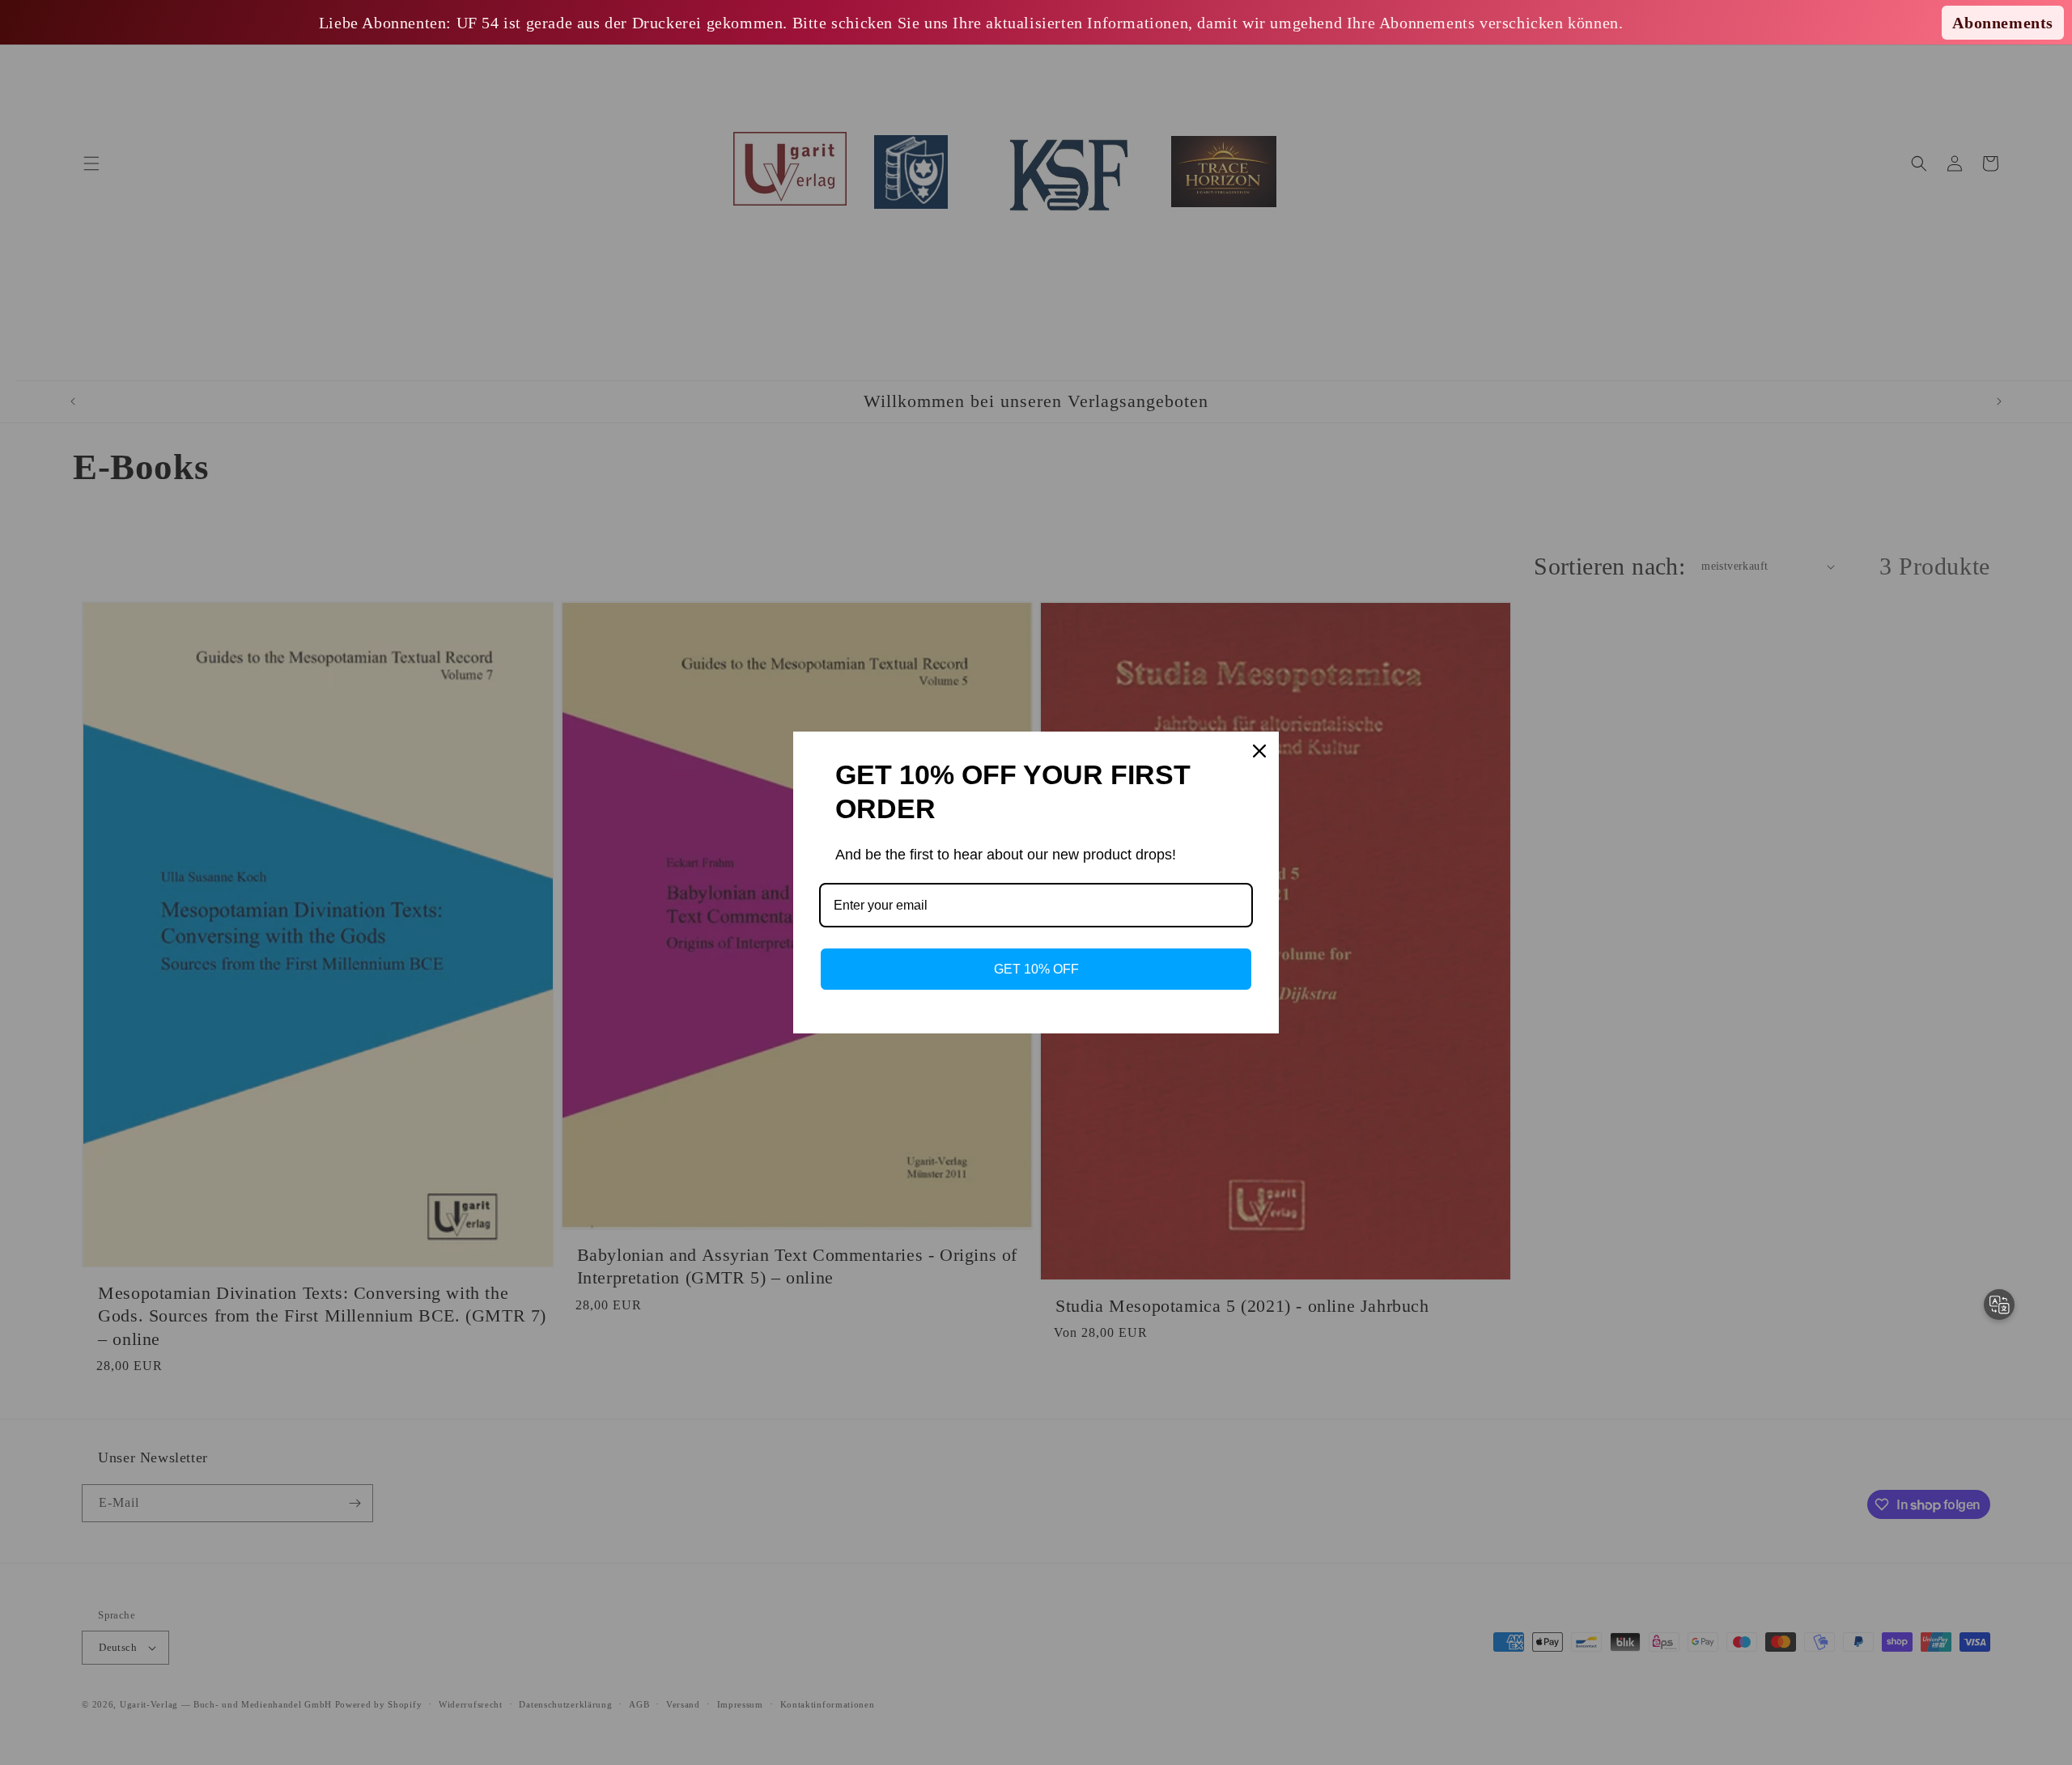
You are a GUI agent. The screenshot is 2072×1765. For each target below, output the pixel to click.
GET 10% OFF (1036, 969)
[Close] (1259, 751)
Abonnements (2003, 23)
